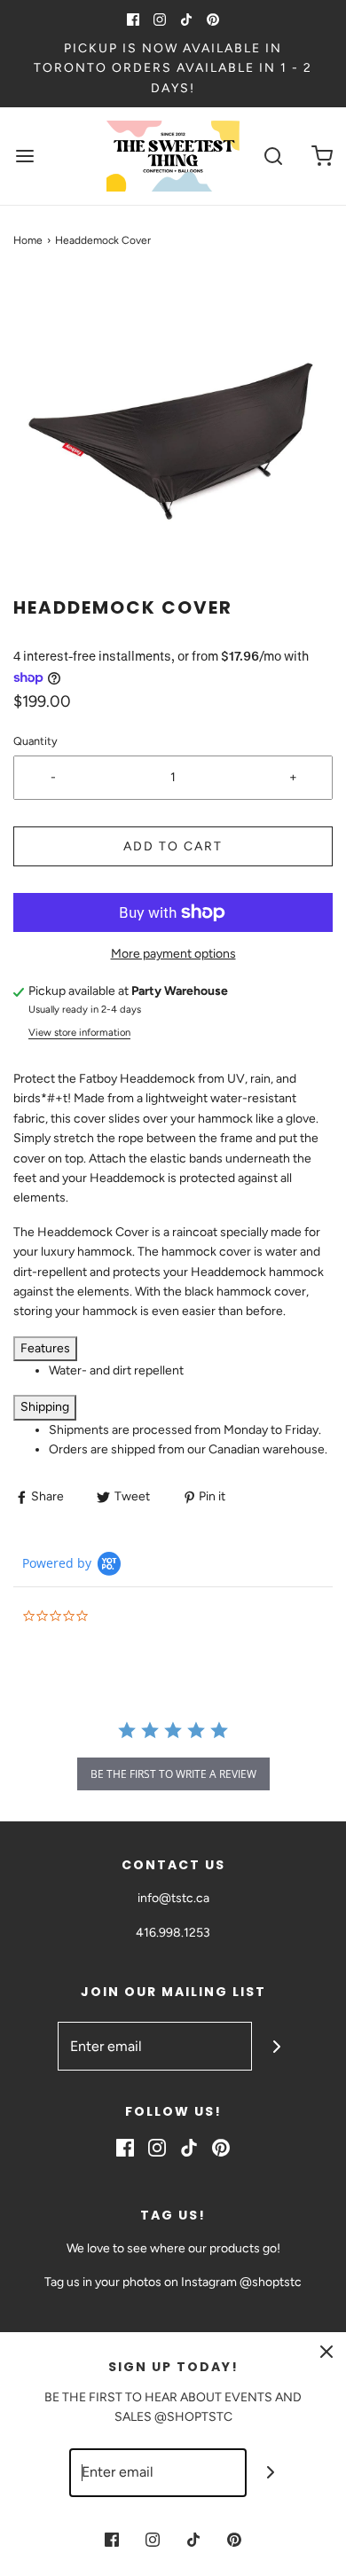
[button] (173, 435)
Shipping (45, 1407)
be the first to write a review (173, 1774)
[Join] (276, 2046)
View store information (79, 1032)
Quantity (35, 741)
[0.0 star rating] (120, 1617)
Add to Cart (173, 846)
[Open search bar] (273, 157)
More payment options (173, 954)
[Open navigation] (24, 157)
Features (45, 1348)
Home (28, 240)
